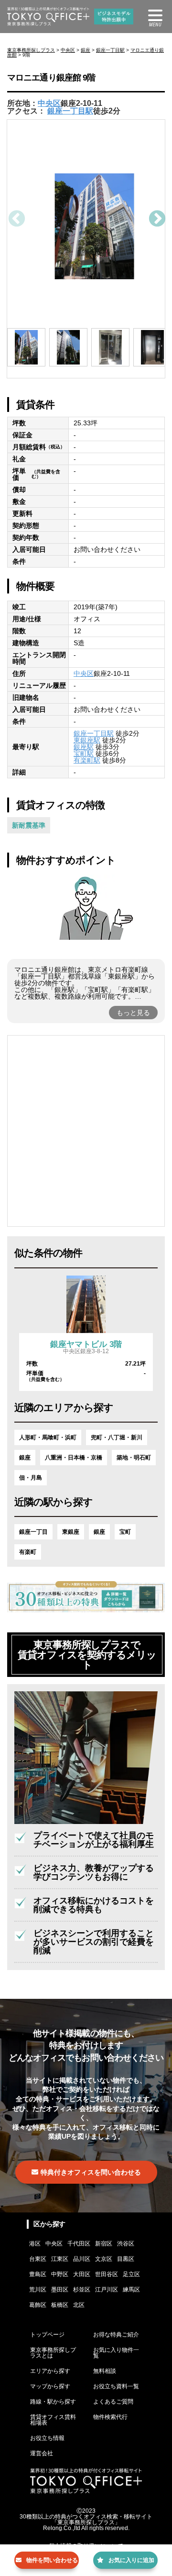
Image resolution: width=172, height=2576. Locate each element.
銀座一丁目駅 (110, 50)
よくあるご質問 (113, 2402)
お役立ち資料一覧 (116, 2386)
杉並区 (82, 2290)
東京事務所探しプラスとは (53, 2353)
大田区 (82, 2274)
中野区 (60, 2274)
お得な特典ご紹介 (116, 2335)
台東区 (38, 2259)
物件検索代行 (110, 2417)
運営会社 (42, 2453)
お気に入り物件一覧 (116, 2353)
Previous (16, 219)
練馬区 (131, 2290)
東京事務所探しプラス (31, 50)
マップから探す (50, 2386)
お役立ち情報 (47, 2438)
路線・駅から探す (53, 2402)
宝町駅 (84, 753)
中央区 (68, 50)
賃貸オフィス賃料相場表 (53, 2420)
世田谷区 (107, 2274)
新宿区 (104, 2244)
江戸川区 (107, 2290)
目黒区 (126, 2259)
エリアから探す (50, 2371)
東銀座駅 (87, 740)
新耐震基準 (29, 825)
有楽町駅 (87, 760)
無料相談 (105, 2371)
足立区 (131, 2274)
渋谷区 (126, 2244)
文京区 (104, 2259)
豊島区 (38, 2274)
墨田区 (60, 2290)
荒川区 (38, 2290)
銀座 (86, 50)
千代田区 (79, 2244)
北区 (79, 2305)
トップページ (47, 2335)
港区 (35, 2244)
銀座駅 (84, 747)
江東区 (60, 2259)
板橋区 (60, 2305)
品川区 (82, 2259)
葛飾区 (38, 2305)
